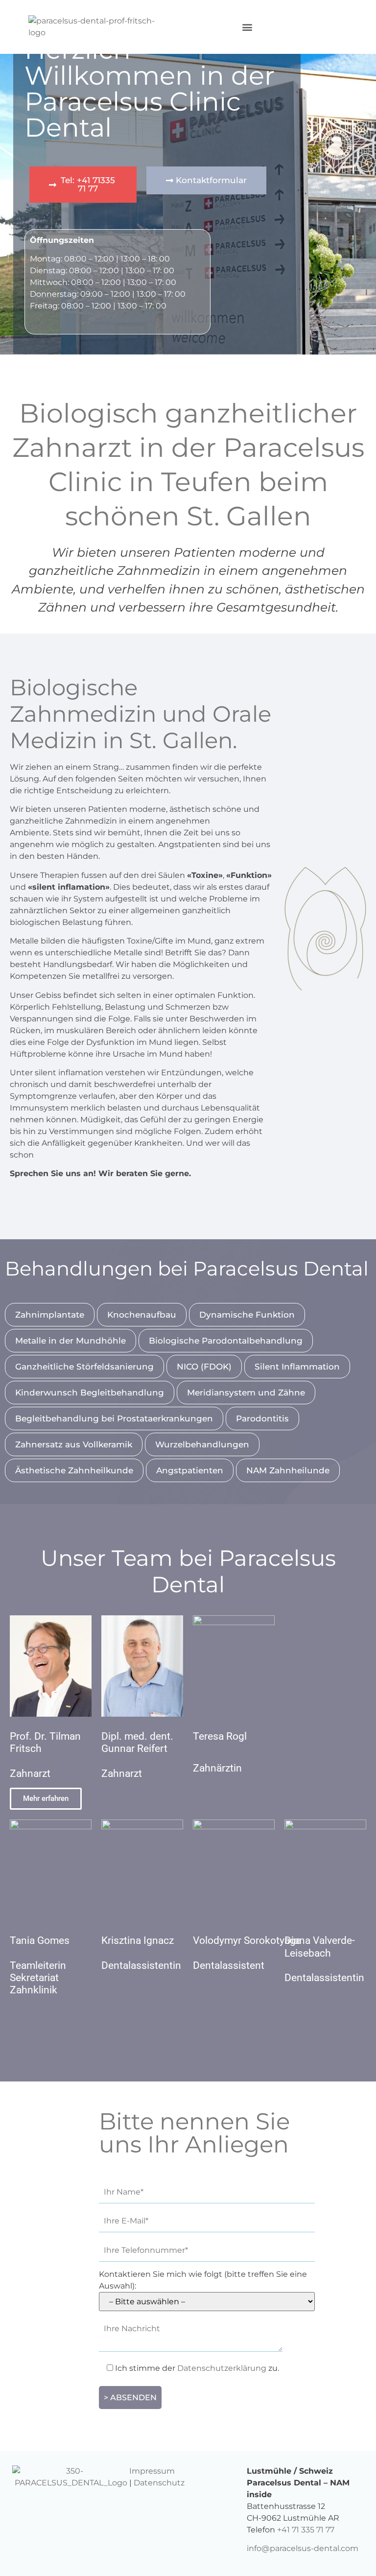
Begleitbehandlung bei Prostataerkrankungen (114, 1418)
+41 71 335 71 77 (306, 2530)
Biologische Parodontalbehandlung (226, 1341)
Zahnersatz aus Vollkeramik (74, 1444)
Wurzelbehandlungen (202, 1444)
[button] (247, 27)
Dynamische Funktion (247, 1315)
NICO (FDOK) (204, 1367)
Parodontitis (262, 1418)
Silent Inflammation (297, 1367)
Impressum (152, 2471)
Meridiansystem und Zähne (246, 1393)
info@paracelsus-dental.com (303, 2548)
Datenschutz (159, 2483)
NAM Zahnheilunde (288, 1470)
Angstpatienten (190, 1470)
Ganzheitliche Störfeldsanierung (84, 1367)
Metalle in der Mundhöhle (70, 1341)
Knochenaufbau (142, 1315)
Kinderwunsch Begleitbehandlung (90, 1393)
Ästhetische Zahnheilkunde (74, 1470)
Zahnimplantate (50, 1315)
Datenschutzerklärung (222, 2368)
